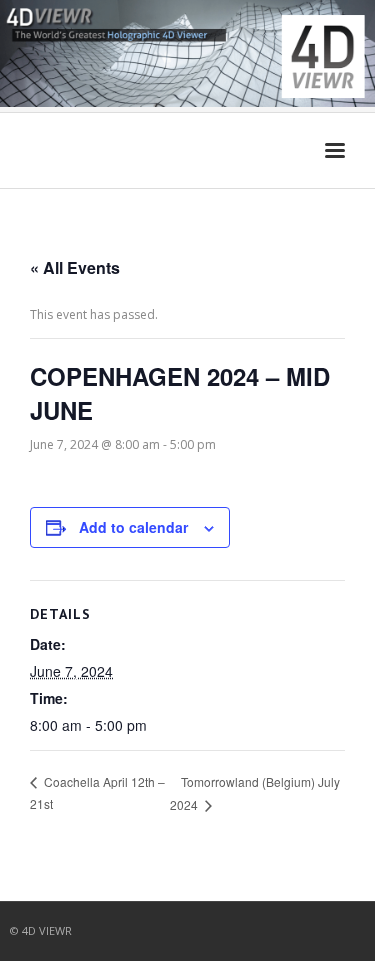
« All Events (75, 267)
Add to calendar (133, 527)
